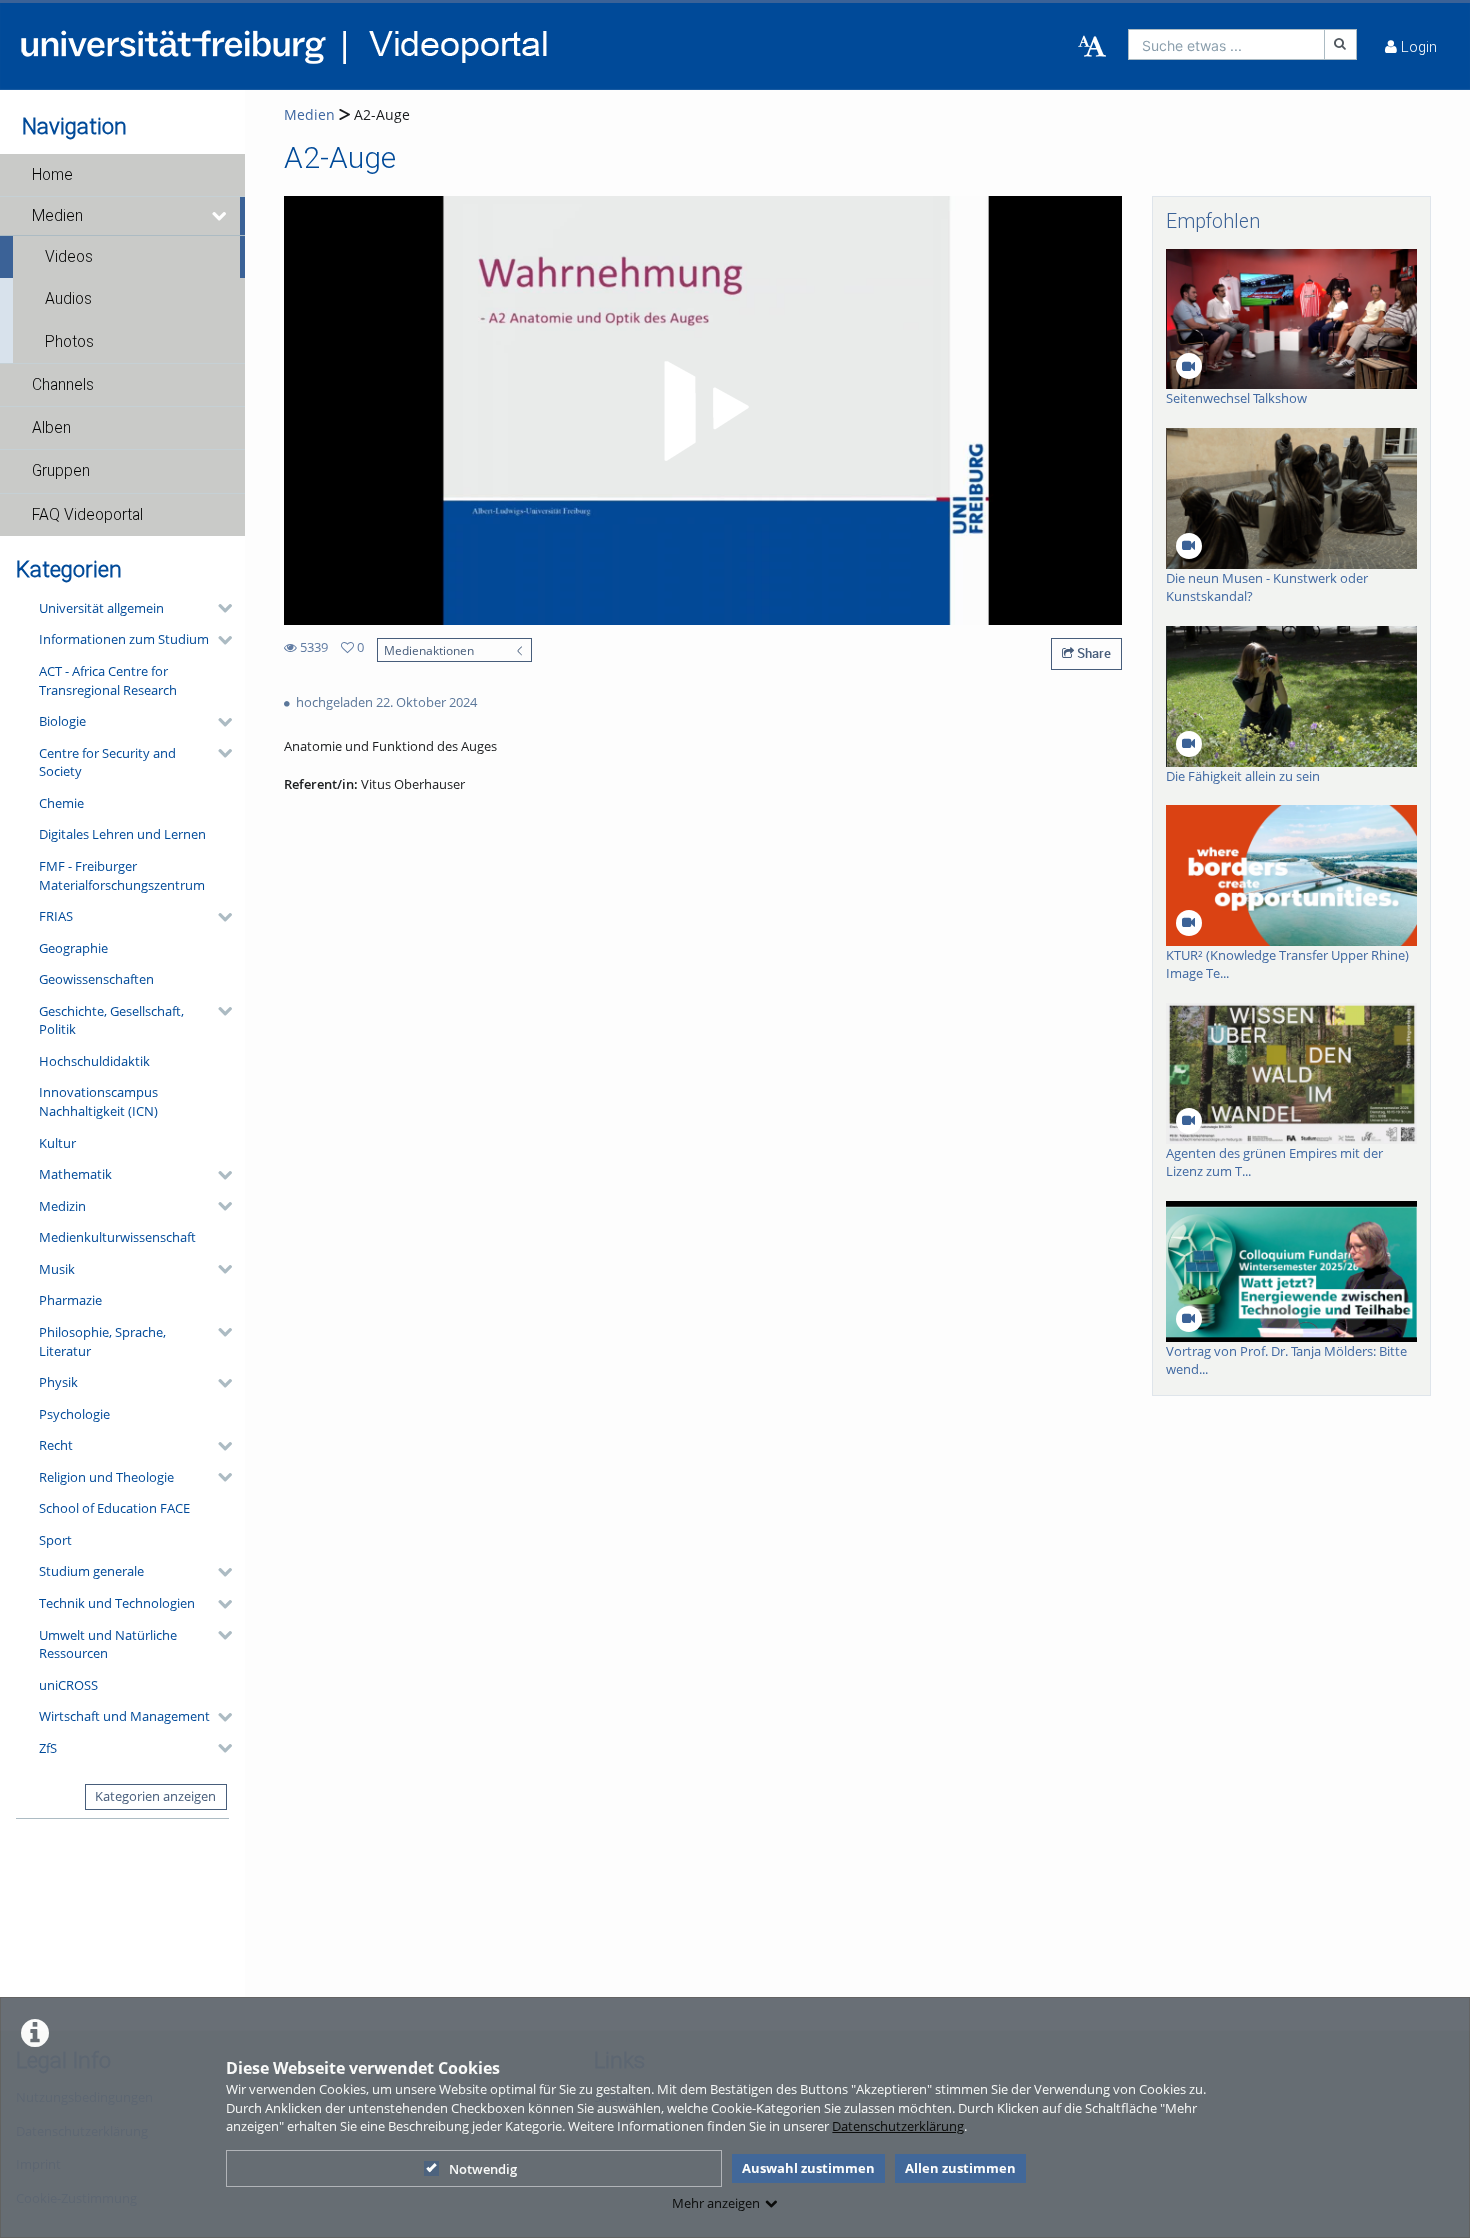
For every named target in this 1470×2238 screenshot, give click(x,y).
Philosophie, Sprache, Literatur (102, 1341)
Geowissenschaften (96, 979)
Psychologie (74, 1414)
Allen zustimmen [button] (960, 2168)
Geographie (73, 948)
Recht (56, 1445)
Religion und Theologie (106, 1477)
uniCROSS (68, 1685)
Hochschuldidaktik (94, 1061)
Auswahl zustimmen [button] (808, 2168)
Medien (57, 216)
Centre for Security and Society (107, 762)
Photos (69, 342)
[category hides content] (219, 608)
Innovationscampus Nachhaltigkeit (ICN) (98, 1101)
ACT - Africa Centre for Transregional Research (108, 680)
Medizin (62, 1206)
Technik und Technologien (117, 1603)
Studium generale (91, 1571)
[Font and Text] (1092, 47)
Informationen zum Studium (124, 639)
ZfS (48, 1748)
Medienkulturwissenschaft (117, 1237)
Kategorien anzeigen (155, 1796)
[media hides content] (220, 216)
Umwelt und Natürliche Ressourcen (108, 1644)
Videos (69, 257)
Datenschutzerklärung (898, 2126)
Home (52, 175)
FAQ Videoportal (87, 515)
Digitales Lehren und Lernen (122, 834)
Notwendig (483, 2169)
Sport (55, 1540)
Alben (51, 428)
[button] (122, 175)
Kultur (57, 1143)
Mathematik (75, 1174)
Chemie (61, 803)
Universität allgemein (101, 608)
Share (1092, 653)
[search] (1226, 44)
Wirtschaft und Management (124, 1716)
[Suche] (1341, 44)
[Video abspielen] (703, 411)
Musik (57, 1269)
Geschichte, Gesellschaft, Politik (111, 1020)
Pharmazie (70, 1300)
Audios (68, 299)
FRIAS (56, 916)
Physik (58, 1382)
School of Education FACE (114, 1508)
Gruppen (61, 471)
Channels (63, 385)
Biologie (62, 721)
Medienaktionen (429, 650)
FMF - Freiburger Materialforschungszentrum (122, 875)
